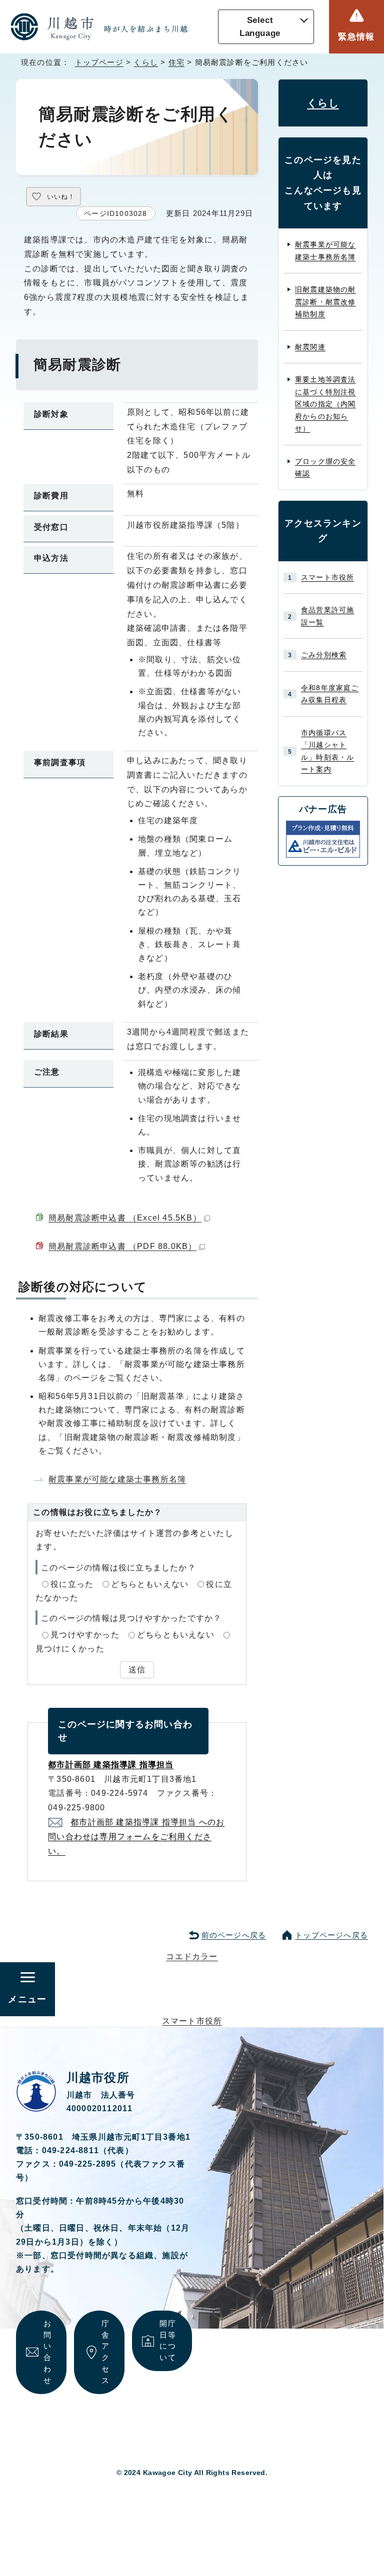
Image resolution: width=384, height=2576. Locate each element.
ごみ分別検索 (324, 655)
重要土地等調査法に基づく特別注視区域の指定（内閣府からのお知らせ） (325, 404)
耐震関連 (310, 347)
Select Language (260, 27)
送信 (137, 1670)
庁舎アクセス (105, 2352)
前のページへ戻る (234, 1935)
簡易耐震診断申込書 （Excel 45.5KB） (125, 1218)
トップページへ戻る (331, 1935)
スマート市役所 (327, 577)
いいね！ (61, 197)
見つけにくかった (70, 1649)
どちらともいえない (150, 1584)
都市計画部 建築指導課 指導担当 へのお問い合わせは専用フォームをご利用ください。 (136, 1837)
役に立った (72, 1584)
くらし (146, 62)
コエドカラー (192, 1956)
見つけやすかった (85, 1635)
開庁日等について (167, 2340)
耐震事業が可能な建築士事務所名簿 (117, 1479)
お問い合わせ (47, 2352)
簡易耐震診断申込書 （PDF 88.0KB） (122, 1246)
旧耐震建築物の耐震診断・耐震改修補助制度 (325, 302)
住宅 (176, 62)
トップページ (99, 62)
